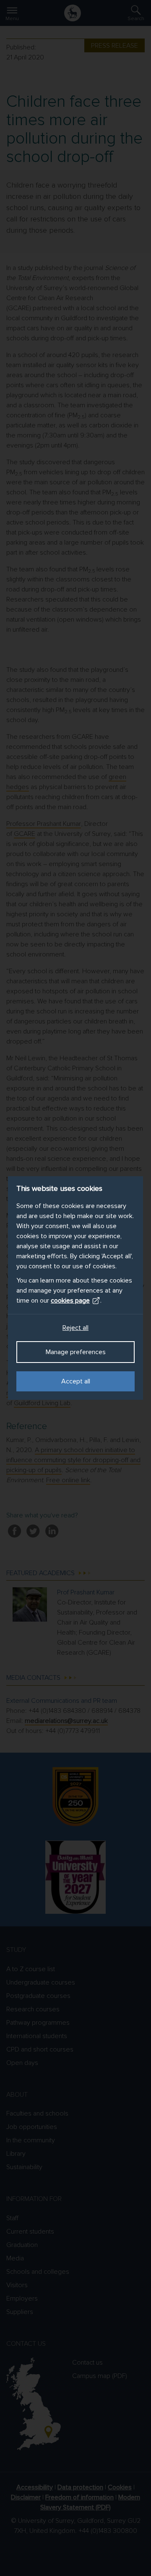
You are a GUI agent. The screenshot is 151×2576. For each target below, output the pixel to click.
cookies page (70, 1301)
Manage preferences (76, 1352)
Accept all (76, 1381)
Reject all (75, 1328)
